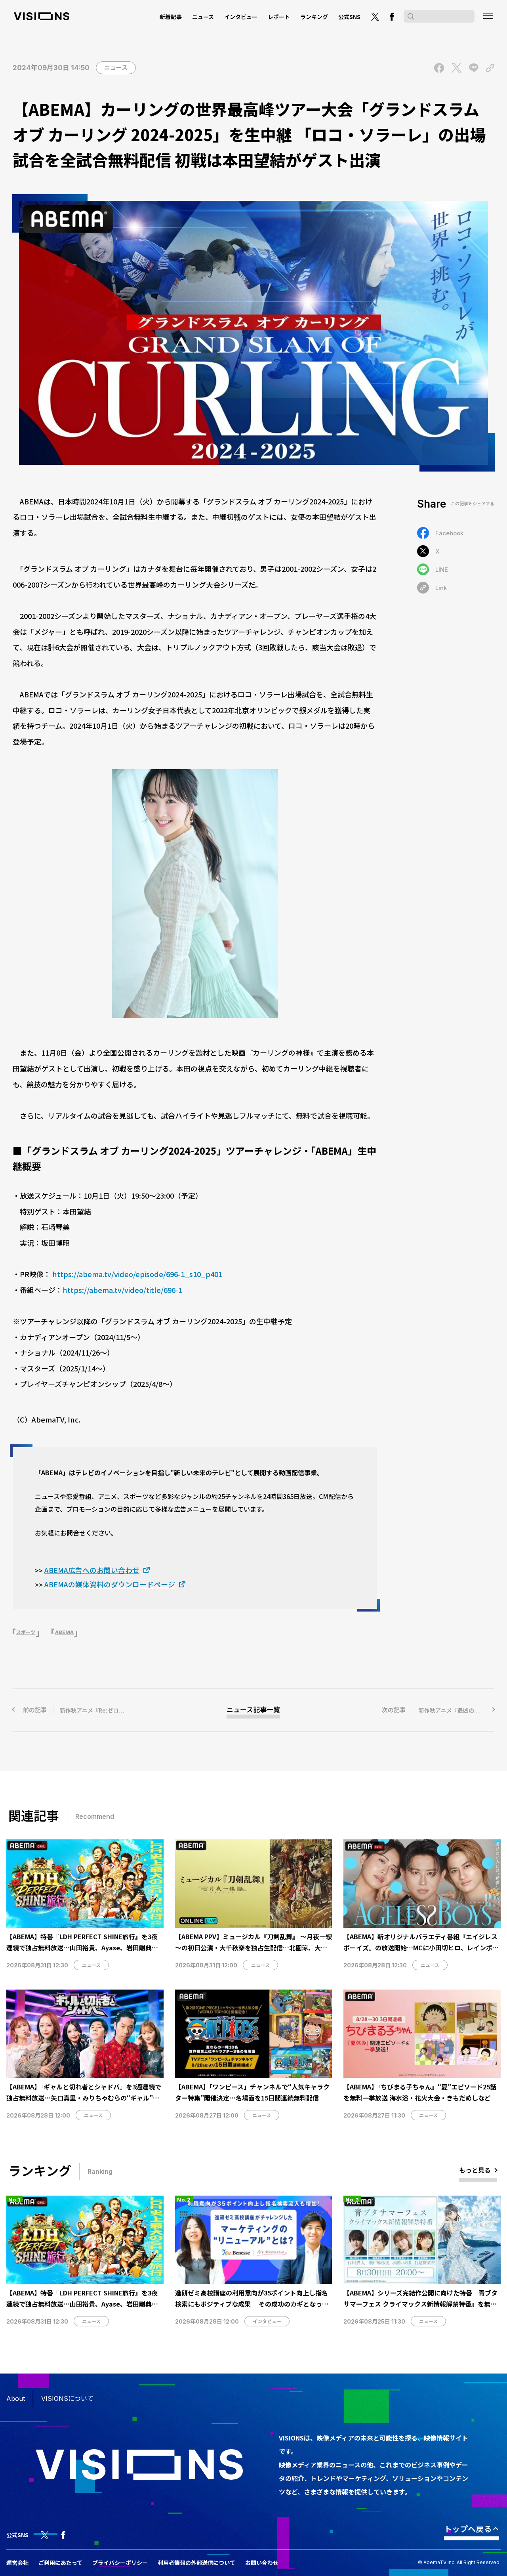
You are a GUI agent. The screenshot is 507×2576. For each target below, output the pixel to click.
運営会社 (17, 2563)
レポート (279, 17)
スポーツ (26, 1632)
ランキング (314, 17)
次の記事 (438, 1710)
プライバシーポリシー (120, 2563)
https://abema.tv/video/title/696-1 (122, 1290)
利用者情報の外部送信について (196, 2563)
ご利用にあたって (60, 2563)
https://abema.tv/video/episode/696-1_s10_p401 (137, 1274)
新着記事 (171, 17)
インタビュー (241, 17)
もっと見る (475, 2170)
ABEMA (64, 1632)
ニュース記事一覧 (253, 1710)
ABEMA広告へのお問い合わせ (92, 1570)
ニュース (203, 17)
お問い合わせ (262, 2563)
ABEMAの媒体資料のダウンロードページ (110, 1584)
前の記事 (98, 1710)
